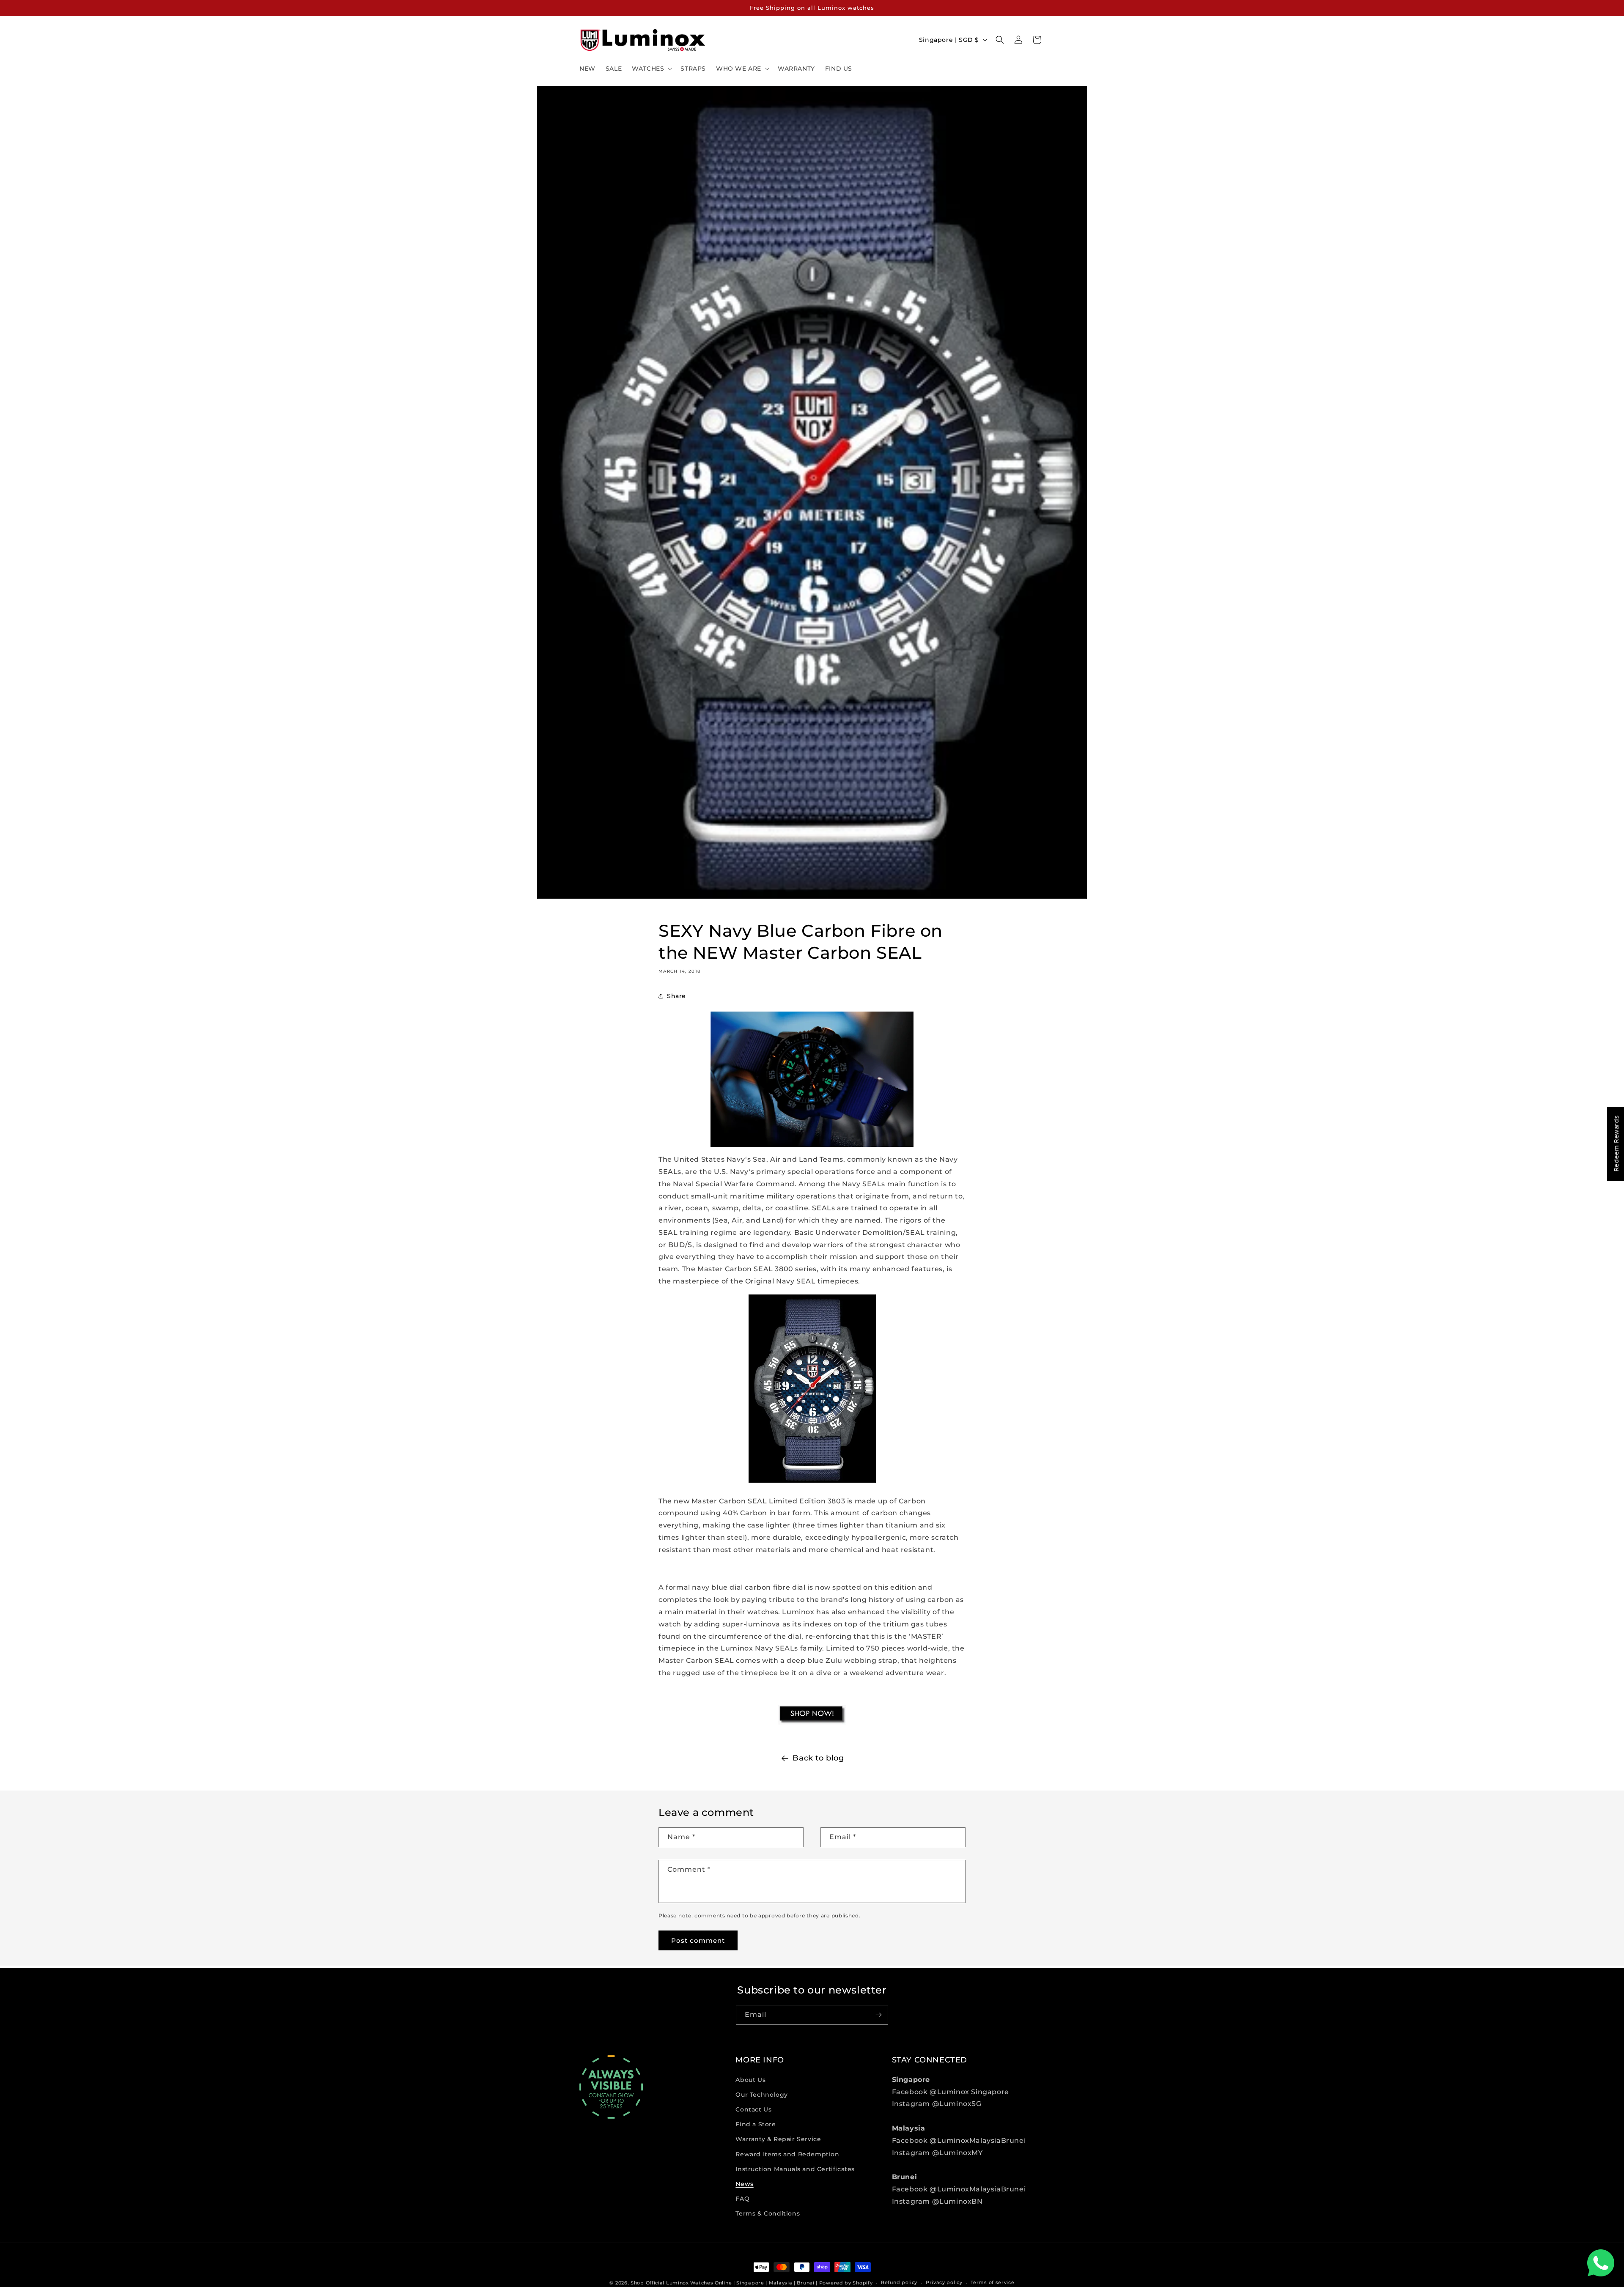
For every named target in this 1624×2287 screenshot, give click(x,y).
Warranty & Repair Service (778, 2139)
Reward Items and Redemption (787, 2154)
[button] (651, 69)
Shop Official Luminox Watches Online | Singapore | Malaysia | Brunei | (724, 2283)
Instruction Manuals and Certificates (795, 2169)
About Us (750, 2080)
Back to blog (818, 1758)
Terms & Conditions (768, 2213)
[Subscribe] (878, 2015)
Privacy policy (944, 2282)
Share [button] (676, 996)
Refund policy (899, 2282)
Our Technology (761, 2095)
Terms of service (992, 2282)
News (744, 2184)
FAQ (742, 2199)
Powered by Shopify (846, 2283)
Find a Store (756, 2124)
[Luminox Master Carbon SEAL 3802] (812, 1724)
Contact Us (753, 2109)
